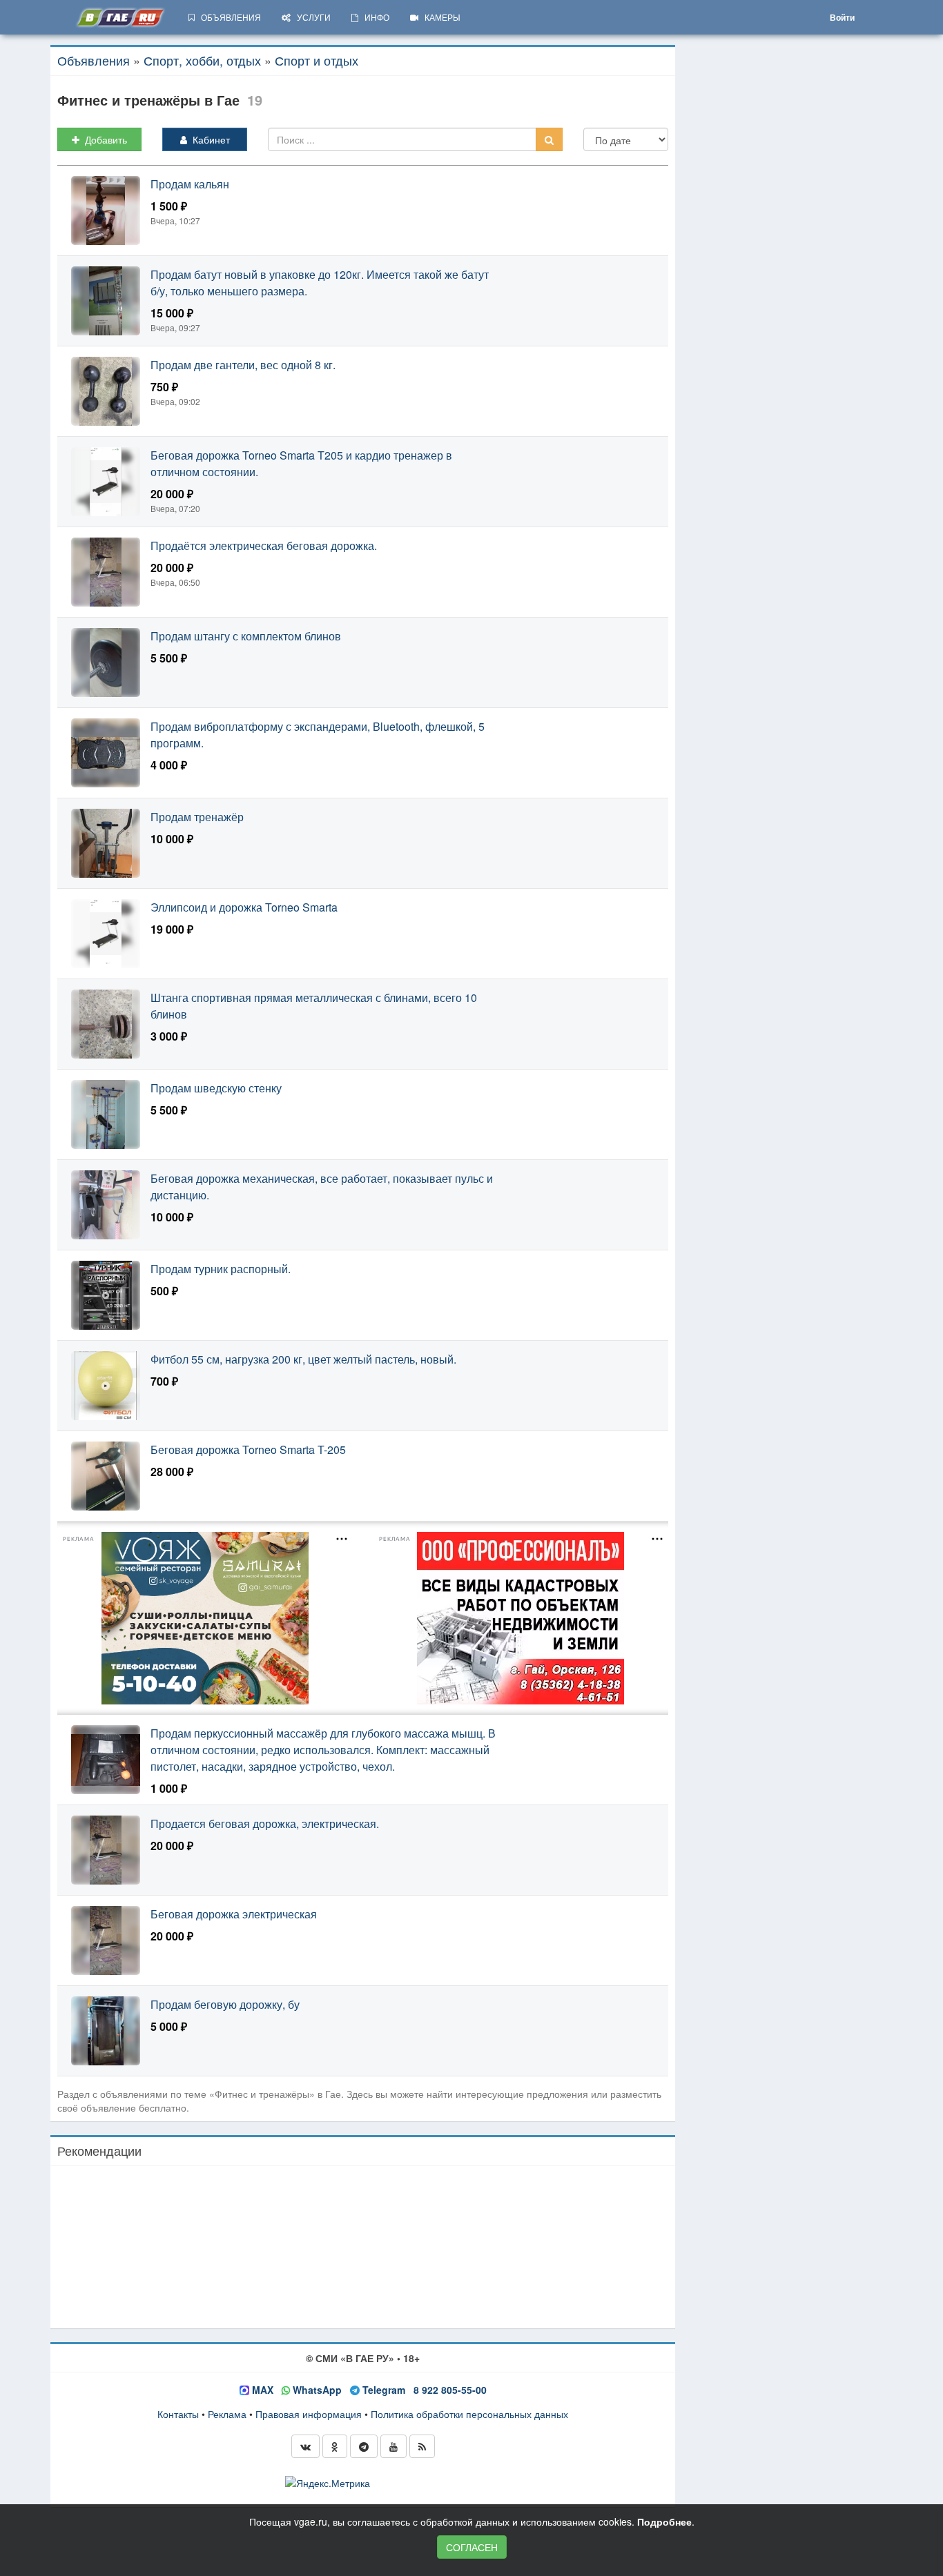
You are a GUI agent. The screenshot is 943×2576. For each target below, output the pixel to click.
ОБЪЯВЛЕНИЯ (228, 17)
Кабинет (208, 139)
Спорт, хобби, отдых (202, 60)
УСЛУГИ (311, 17)
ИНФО (374, 17)
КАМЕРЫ (439, 17)
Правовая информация (309, 2414)
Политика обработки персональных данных (469, 2414)
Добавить (103, 139)
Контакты (178, 2414)
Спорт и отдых (317, 60)
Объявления (94, 60)
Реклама (227, 2414)
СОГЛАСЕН (472, 2547)
